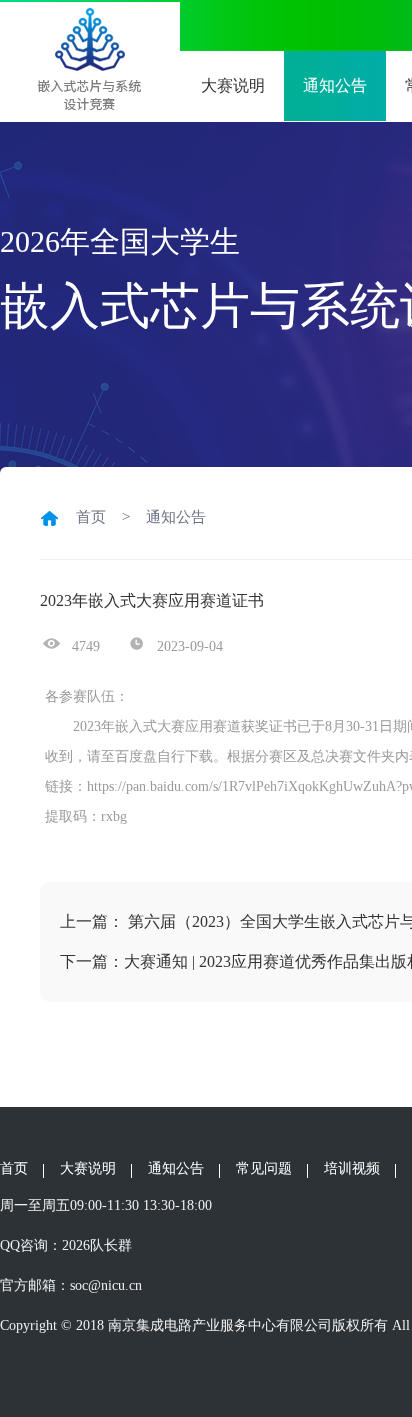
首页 (14, 1168)
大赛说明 (88, 1168)
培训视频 (352, 1168)
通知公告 (335, 85)
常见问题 (264, 1168)
